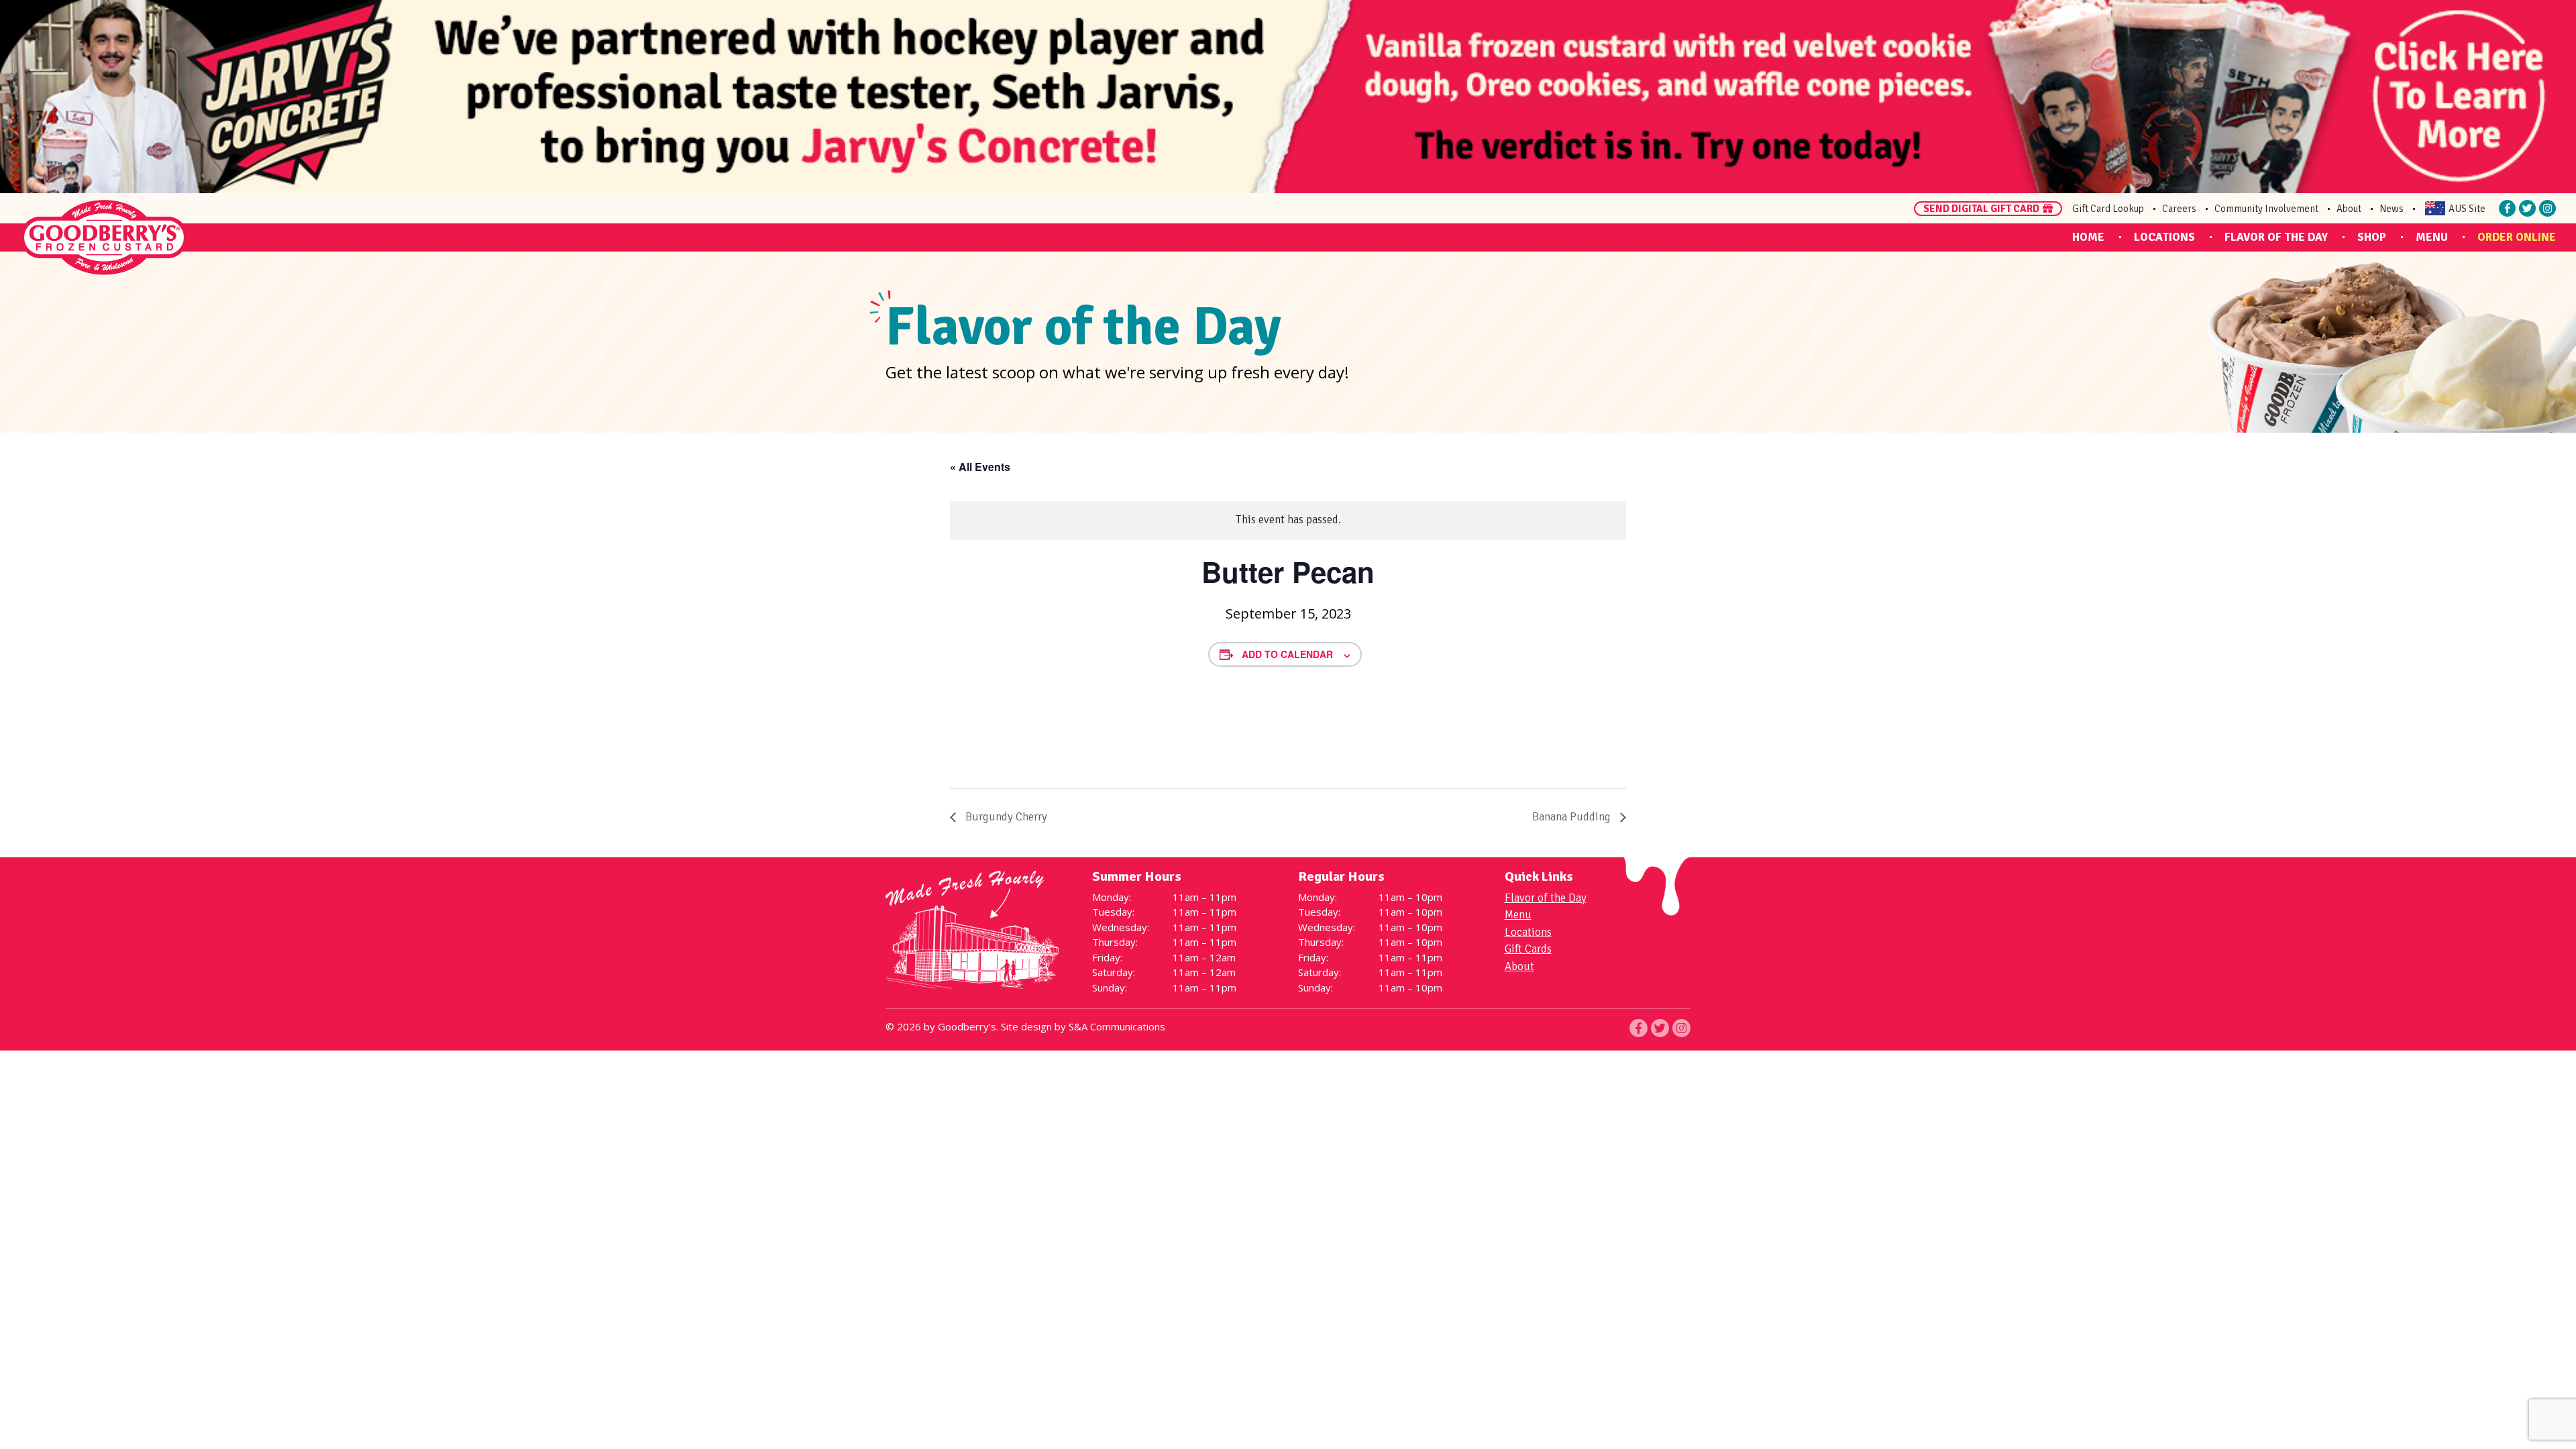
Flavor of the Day (2276, 237)
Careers (2179, 209)
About (2349, 209)
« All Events (980, 467)
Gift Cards (1528, 949)
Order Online (2517, 237)
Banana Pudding (1573, 817)
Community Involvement (2266, 209)
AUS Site (2467, 209)
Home (2088, 237)
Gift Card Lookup (2108, 209)
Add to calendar (1287, 654)
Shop (2372, 237)
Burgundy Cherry (1005, 817)
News (2392, 209)
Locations (2164, 237)
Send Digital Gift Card (1981, 209)
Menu (2432, 237)
